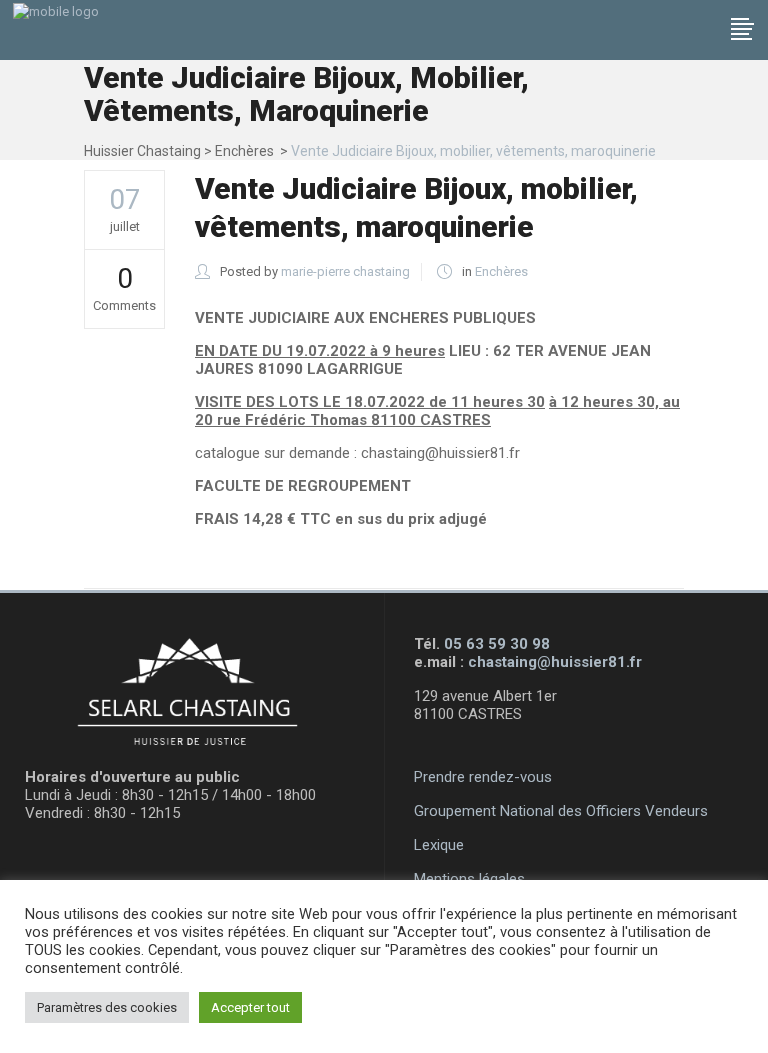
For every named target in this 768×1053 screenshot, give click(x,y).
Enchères (244, 151)
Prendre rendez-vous (483, 777)
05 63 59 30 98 (497, 644)
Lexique (439, 845)
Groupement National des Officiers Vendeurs (561, 811)
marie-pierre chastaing (345, 271)
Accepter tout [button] (250, 1007)
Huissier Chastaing (142, 151)
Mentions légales (469, 879)
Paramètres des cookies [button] (107, 1007)
